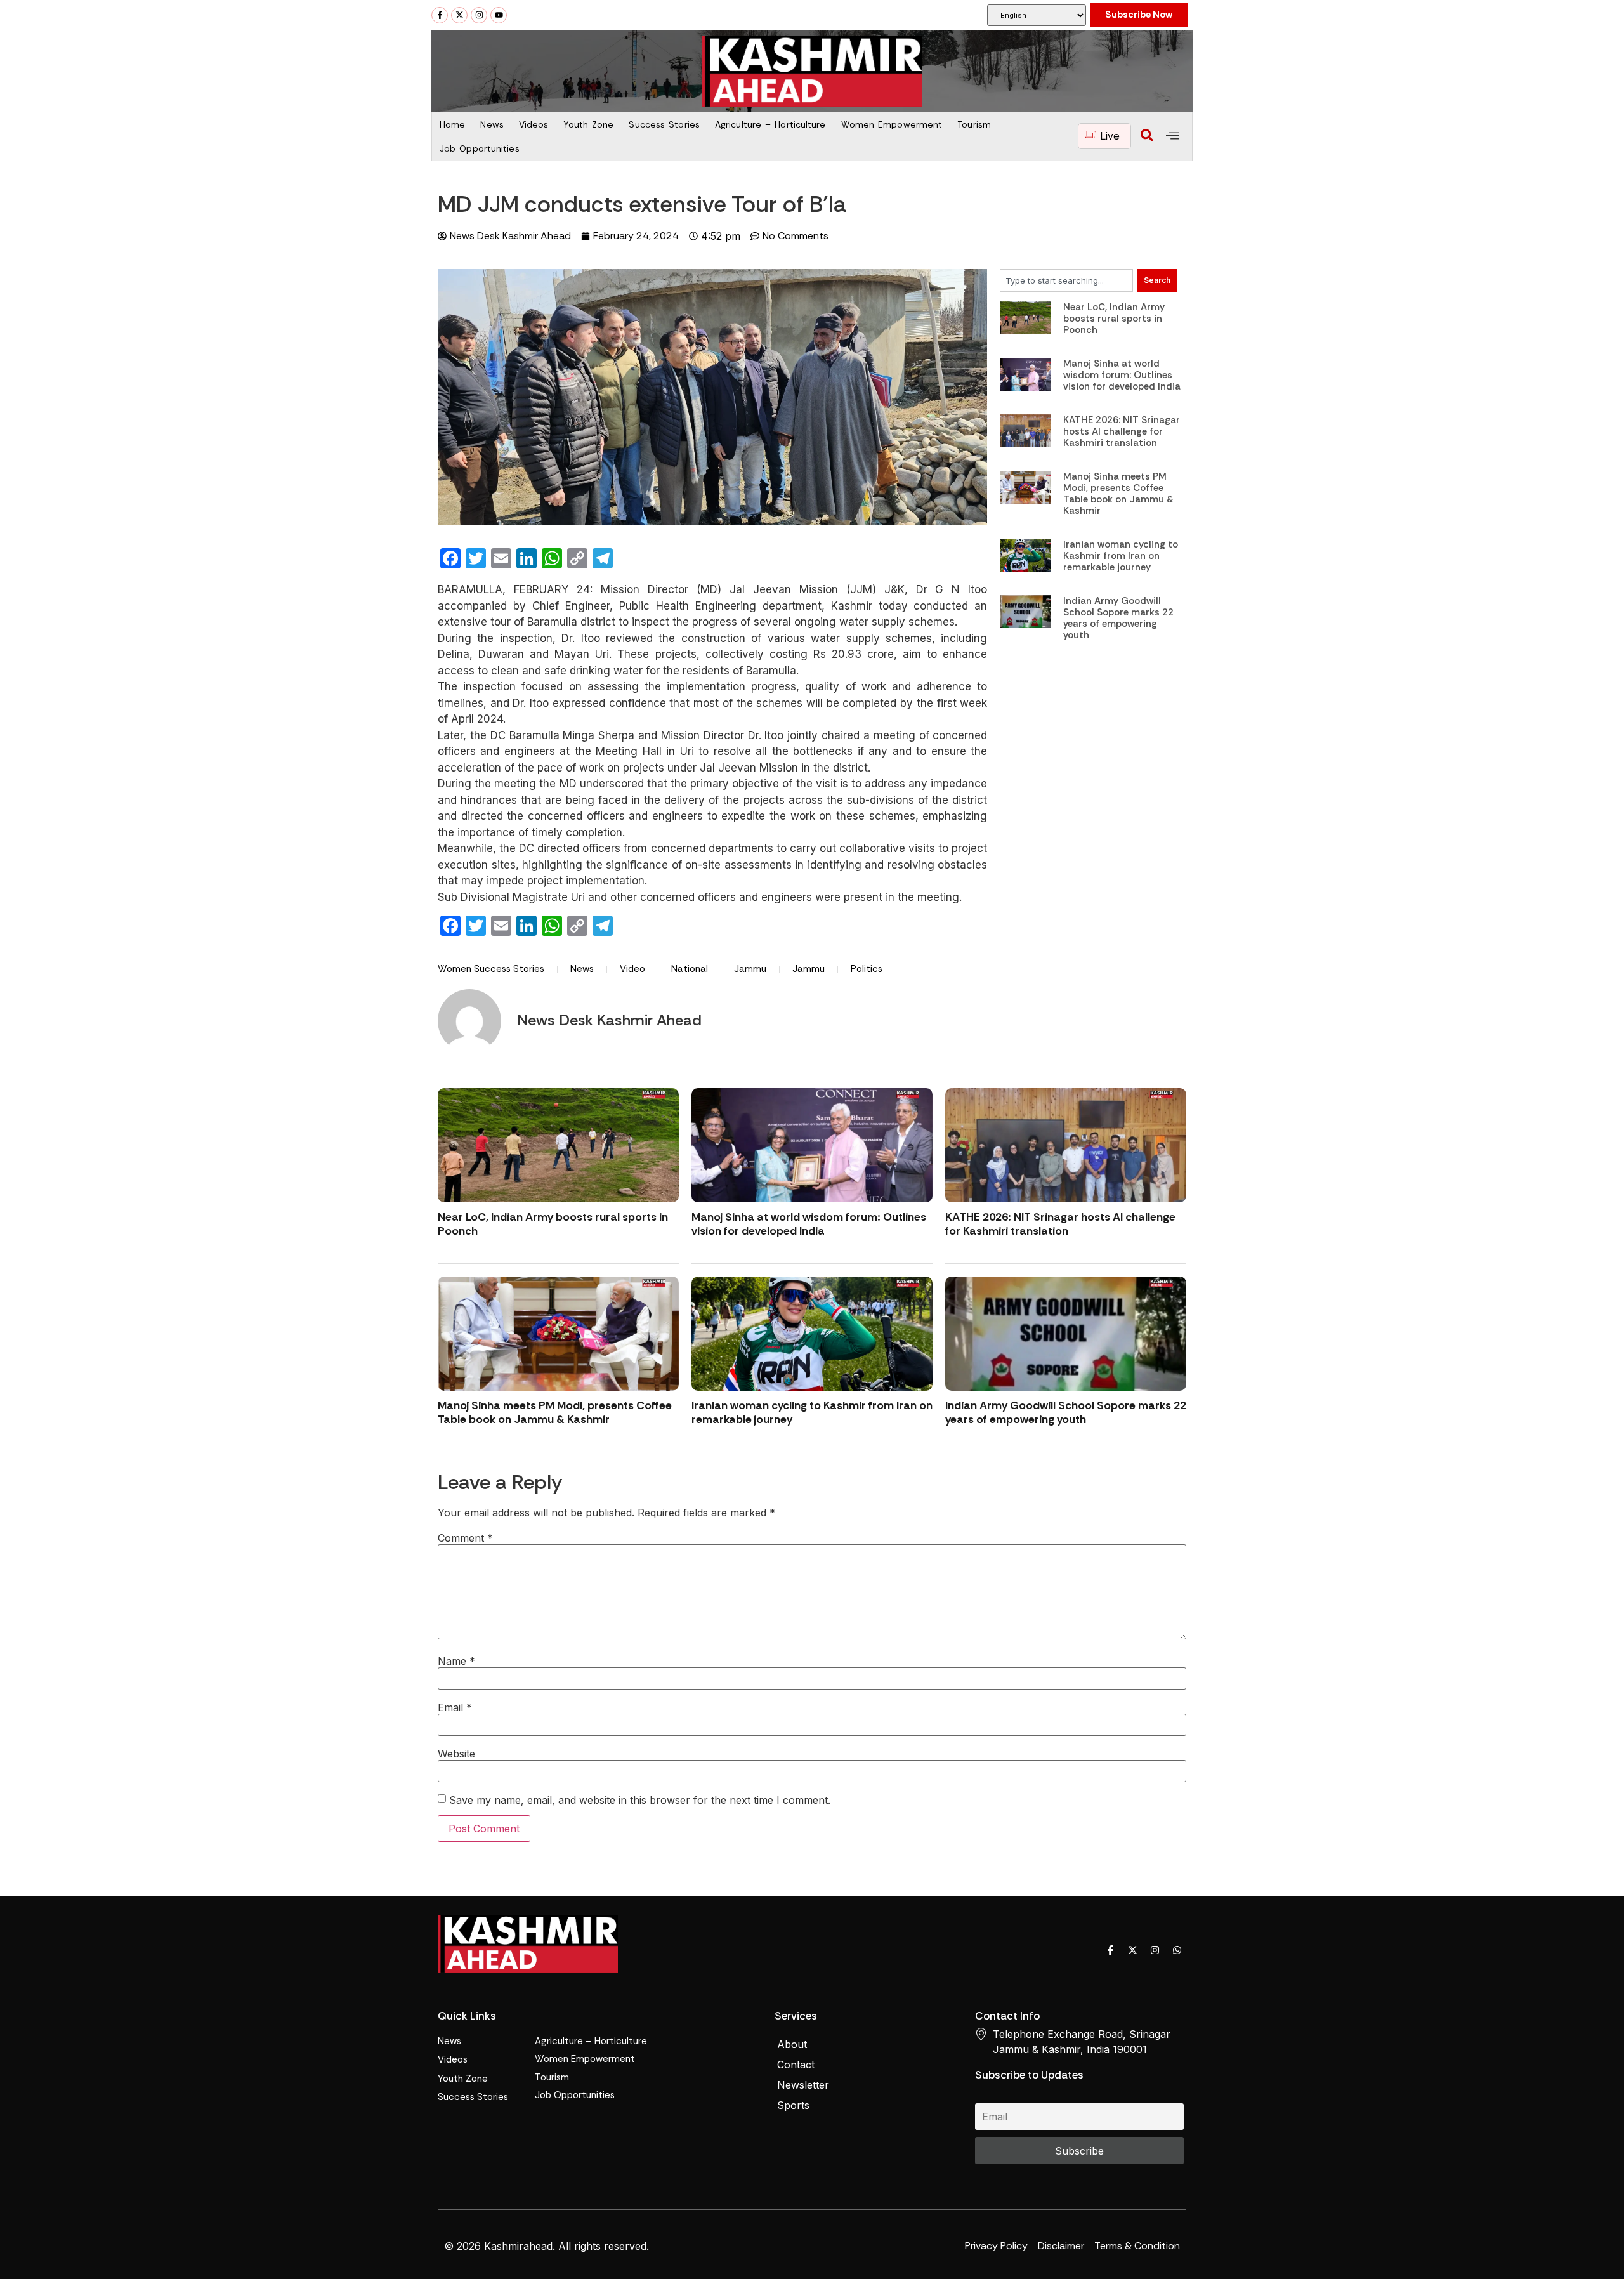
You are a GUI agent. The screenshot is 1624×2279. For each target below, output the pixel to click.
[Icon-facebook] (1110, 1950)
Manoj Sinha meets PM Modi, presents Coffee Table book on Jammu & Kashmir (1118, 494)
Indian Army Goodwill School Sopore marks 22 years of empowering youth (1118, 618)
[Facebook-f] (440, 15)
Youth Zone (588, 124)
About (792, 2044)
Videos (534, 124)
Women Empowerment (892, 124)
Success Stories (664, 124)
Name (456, 1661)
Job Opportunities (480, 148)
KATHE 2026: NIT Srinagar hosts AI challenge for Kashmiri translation (1122, 431)
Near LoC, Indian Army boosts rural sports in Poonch (1114, 319)
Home (452, 124)
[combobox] (1066, 280)
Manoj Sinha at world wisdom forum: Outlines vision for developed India (1122, 375)
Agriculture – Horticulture (770, 124)
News (492, 124)
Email (455, 1707)
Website (456, 1754)
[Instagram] (479, 15)
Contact (796, 2065)
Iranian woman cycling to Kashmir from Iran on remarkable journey (1121, 556)
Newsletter (803, 2085)
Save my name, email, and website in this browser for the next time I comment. (640, 1800)
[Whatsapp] (1177, 1950)
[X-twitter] (459, 15)
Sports (793, 2105)
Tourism (974, 124)
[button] (1147, 136)
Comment (465, 1538)
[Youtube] (499, 15)
